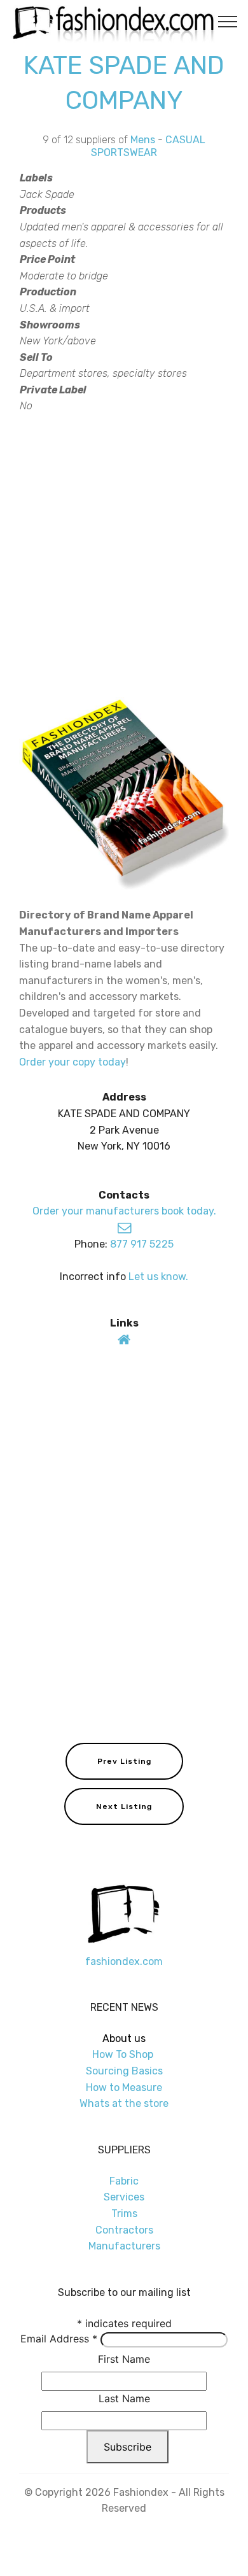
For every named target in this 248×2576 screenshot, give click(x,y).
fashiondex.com (124, 1961)
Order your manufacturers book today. (124, 1211)
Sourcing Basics (124, 2071)
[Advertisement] (124, 554)
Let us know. (158, 1277)
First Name (124, 2359)
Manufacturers (124, 2246)
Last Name (124, 2398)
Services (124, 2197)
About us (124, 2038)
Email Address (59, 2339)
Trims (124, 2214)
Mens (143, 140)
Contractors (124, 2230)
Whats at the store (124, 2103)
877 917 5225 (142, 1244)
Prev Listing (124, 1761)
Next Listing (124, 1806)
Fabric (124, 2181)
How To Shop (124, 2054)
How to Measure (124, 2087)
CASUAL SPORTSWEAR (148, 146)
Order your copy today (72, 1062)
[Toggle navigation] (228, 21)
